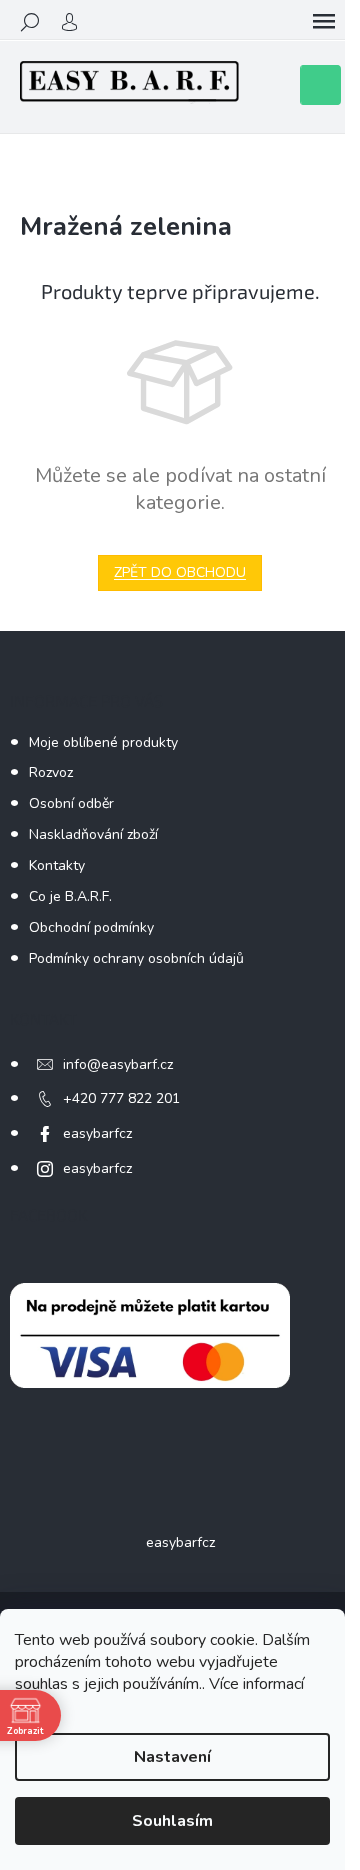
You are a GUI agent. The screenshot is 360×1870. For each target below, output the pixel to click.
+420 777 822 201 (121, 1098)
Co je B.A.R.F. (70, 896)
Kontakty (57, 865)
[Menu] (324, 22)
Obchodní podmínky (91, 927)
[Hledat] (30, 22)
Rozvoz (51, 772)
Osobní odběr (71, 803)
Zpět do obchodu (180, 572)
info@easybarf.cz (118, 1064)
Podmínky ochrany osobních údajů (136, 958)
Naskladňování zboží (93, 834)
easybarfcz (97, 1133)
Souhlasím (172, 1821)
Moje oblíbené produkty (103, 742)
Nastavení (172, 1757)
